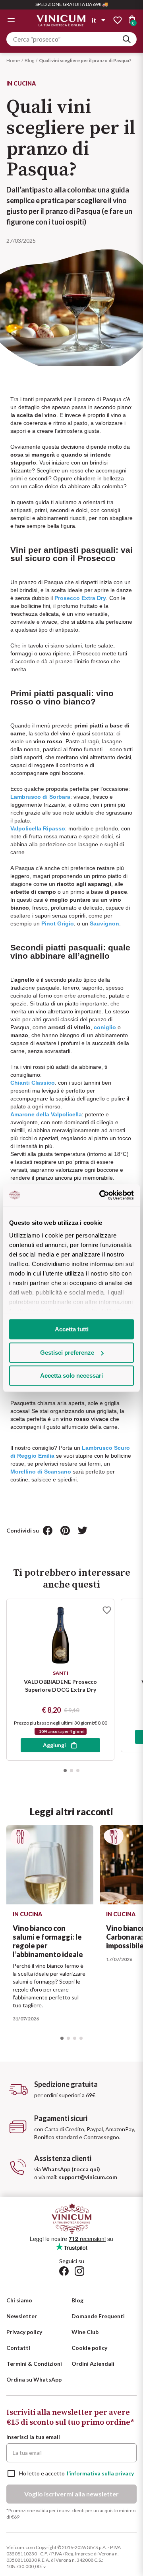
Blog (29, 60)
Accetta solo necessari (71, 1376)
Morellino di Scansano (41, 1472)
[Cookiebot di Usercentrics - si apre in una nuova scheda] (101, 1195)
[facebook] (48, 1531)
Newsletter (22, 2316)
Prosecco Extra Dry (80, 598)
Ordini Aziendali (93, 2364)
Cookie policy (89, 2348)
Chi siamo (19, 2300)
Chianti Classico (33, 1083)
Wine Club (85, 2332)
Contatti (18, 2348)
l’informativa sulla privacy (100, 2473)
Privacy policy (24, 2332)
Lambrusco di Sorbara (40, 797)
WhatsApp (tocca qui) (71, 2169)
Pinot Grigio (58, 923)
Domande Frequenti (98, 2316)
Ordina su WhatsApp (34, 2379)
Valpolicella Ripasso (38, 828)
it (94, 20)
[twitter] (83, 1531)
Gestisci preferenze (67, 1353)
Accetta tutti (72, 1329)
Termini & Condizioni (34, 2364)
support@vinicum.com (88, 2177)
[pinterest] (65, 1531)
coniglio (105, 1027)
